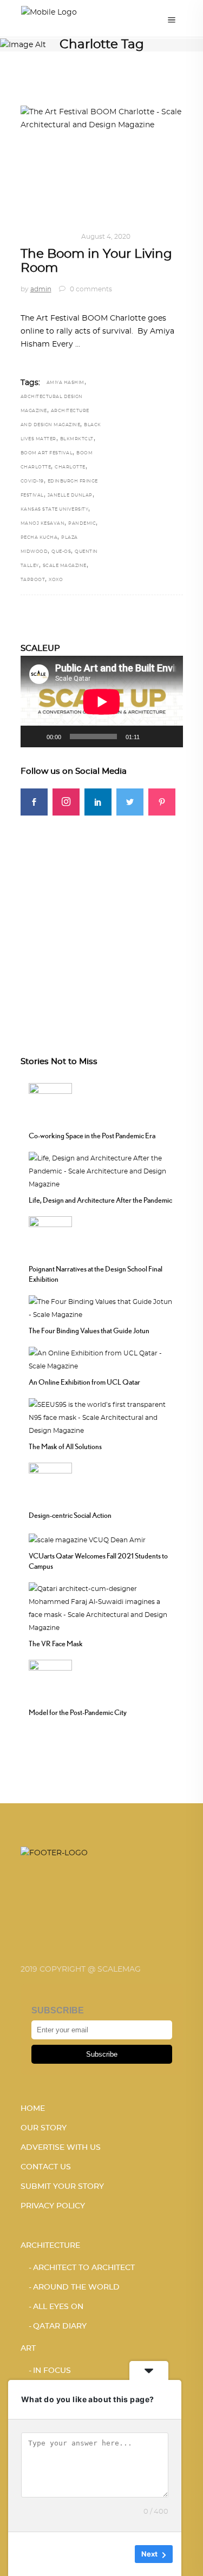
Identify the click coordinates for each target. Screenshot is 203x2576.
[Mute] (152, 736)
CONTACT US (46, 2167)
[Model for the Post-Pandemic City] (50, 1680)
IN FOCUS (56, 237)
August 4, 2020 (106, 237)
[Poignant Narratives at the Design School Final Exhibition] (50, 1237)
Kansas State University (55, 510)
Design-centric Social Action (70, 1515)
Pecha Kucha (39, 538)
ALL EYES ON (58, 2307)
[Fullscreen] (169, 736)
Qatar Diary (60, 2326)
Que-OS (61, 552)
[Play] (35, 736)
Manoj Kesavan (43, 524)
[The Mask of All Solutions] (102, 1417)
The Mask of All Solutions (65, 1446)
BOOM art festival (47, 453)
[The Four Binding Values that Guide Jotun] (102, 1307)
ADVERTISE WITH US (61, 2148)
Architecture (50, 2246)
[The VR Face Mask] (102, 1607)
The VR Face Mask (56, 1644)
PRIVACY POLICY (53, 2206)
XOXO (56, 580)
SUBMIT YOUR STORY (62, 2187)
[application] (102, 702)
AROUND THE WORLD (76, 2287)
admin (41, 289)
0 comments (90, 289)
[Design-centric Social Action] (50, 1483)
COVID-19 (32, 481)
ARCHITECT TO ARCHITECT (84, 2268)
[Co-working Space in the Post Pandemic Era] (50, 1104)
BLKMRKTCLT (77, 439)
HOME (33, 2109)
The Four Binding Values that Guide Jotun (89, 1331)
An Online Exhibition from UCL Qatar (84, 1382)
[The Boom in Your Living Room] (102, 160)
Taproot (33, 580)
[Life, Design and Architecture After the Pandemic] (102, 1170)
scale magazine (65, 566)
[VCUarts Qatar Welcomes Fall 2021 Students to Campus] (87, 1538)
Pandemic (82, 524)
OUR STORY (44, 2128)
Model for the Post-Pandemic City (78, 1712)
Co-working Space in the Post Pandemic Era (92, 1136)
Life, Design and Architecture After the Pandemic (100, 1200)
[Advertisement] (101, 917)
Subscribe (102, 2054)
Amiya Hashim (66, 383)
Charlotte (70, 467)
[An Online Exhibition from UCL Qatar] (102, 1359)
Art (28, 237)
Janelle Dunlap (70, 495)
